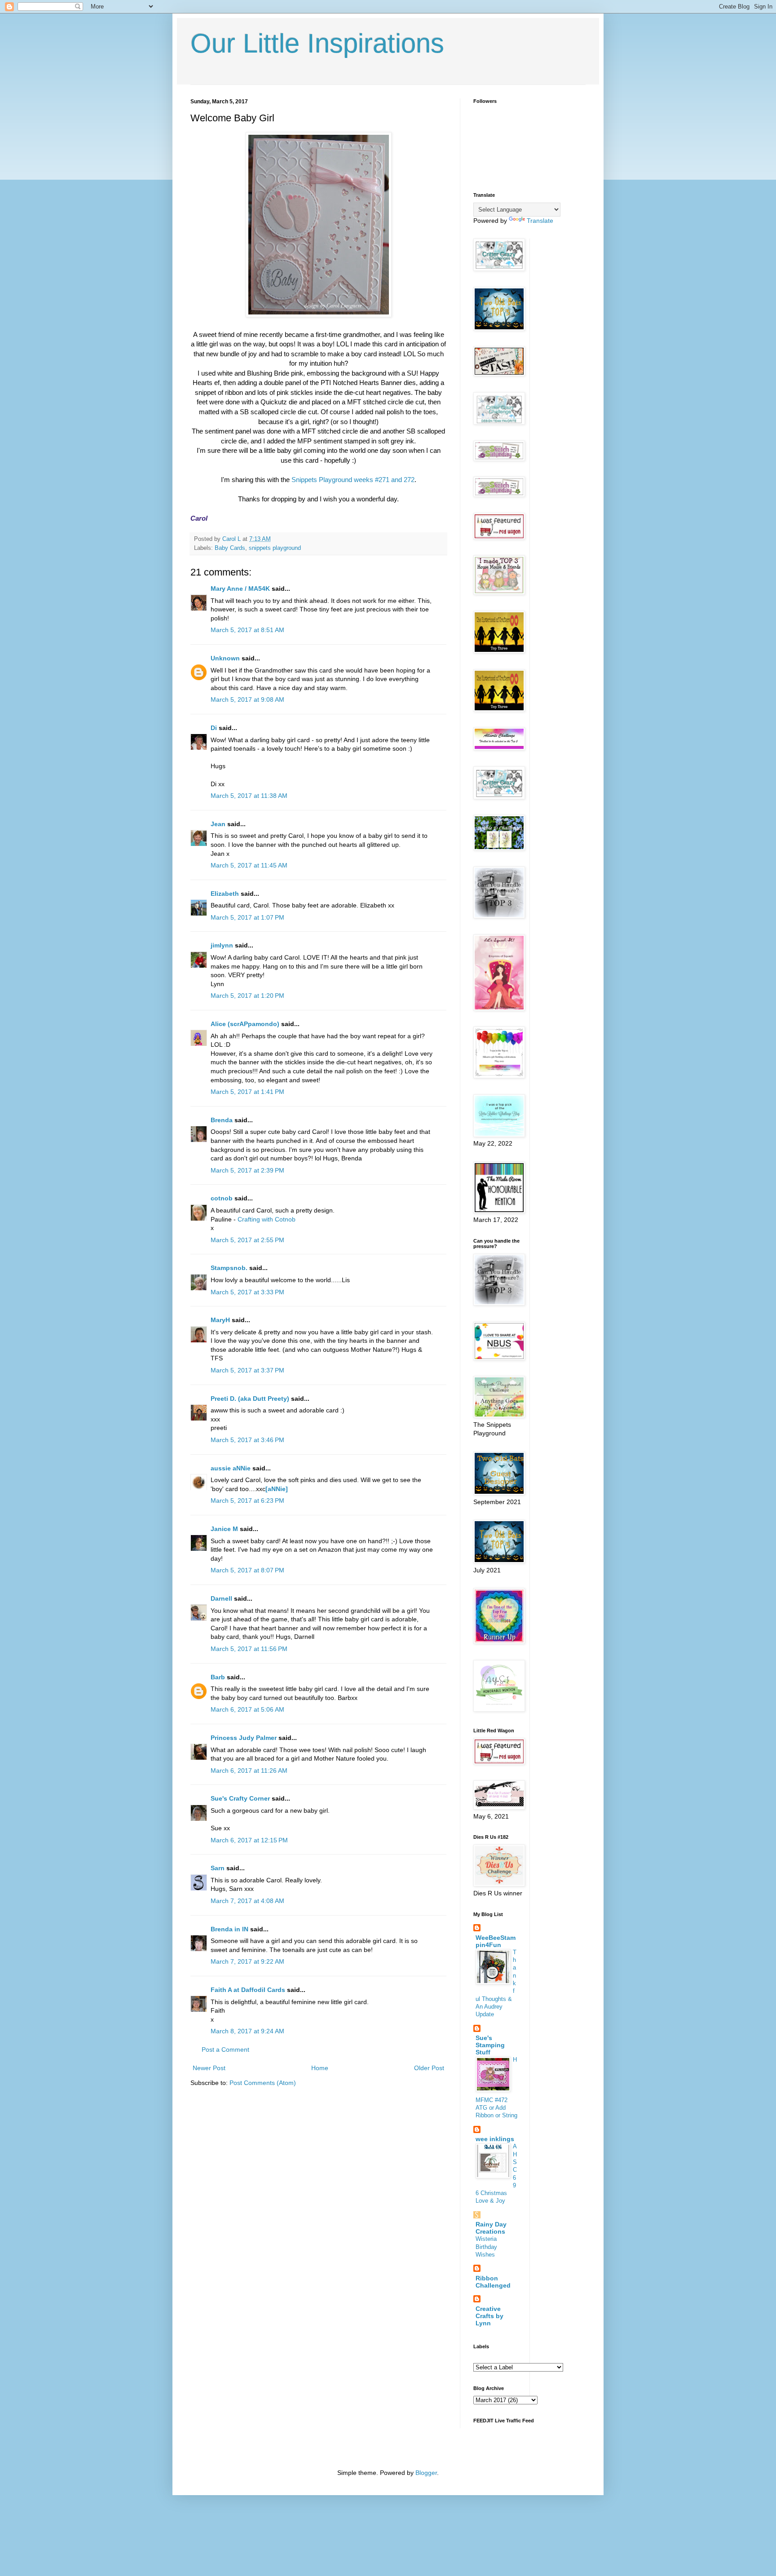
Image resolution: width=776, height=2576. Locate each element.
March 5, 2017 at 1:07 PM (247, 917)
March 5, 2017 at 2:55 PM (247, 1240)
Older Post (429, 2068)
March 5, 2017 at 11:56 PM (249, 1649)
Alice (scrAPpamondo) (245, 1024)
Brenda (222, 1120)
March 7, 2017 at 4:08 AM (247, 1901)
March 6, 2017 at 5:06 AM (247, 1709)
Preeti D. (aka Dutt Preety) (250, 1399)
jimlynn (222, 945)
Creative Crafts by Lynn (489, 2316)
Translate (540, 221)
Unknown (225, 658)
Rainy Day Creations (491, 2228)
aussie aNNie (231, 1468)
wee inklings (495, 2139)
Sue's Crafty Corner (240, 1798)
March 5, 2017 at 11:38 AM (249, 796)
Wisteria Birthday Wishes (486, 2247)
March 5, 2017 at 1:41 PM (247, 1092)
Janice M (224, 1529)
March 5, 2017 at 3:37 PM (247, 1370)
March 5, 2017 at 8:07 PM (247, 1570)
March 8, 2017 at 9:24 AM (247, 2031)
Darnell (221, 1598)
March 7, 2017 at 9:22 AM (247, 1961)
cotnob (222, 1198)
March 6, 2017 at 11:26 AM (249, 1770)
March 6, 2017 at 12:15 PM (249, 1840)
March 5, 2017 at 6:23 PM (247, 1500)
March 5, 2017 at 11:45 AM (249, 865)
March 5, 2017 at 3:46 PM (247, 1440)
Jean (218, 824)
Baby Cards (230, 548)
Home (320, 2068)
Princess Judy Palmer (244, 1738)
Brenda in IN (229, 1929)
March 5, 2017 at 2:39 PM (247, 1170)
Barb (218, 1677)
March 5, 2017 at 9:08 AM (247, 699)
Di (214, 728)
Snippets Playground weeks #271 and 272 (353, 480)
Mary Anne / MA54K (240, 589)
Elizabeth (225, 894)
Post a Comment (225, 2049)
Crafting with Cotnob (267, 1219)
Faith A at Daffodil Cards (248, 1990)
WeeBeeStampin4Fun (496, 1941)
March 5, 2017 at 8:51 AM (247, 630)
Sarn (218, 1868)
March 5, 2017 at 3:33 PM (247, 1292)
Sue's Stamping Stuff (490, 2045)
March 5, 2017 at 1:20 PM (247, 996)
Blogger (426, 2473)
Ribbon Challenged (493, 2282)
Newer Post (209, 2068)
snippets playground (275, 548)
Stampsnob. (229, 1268)
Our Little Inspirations (317, 43)
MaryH (220, 1320)
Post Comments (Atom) (263, 2083)
